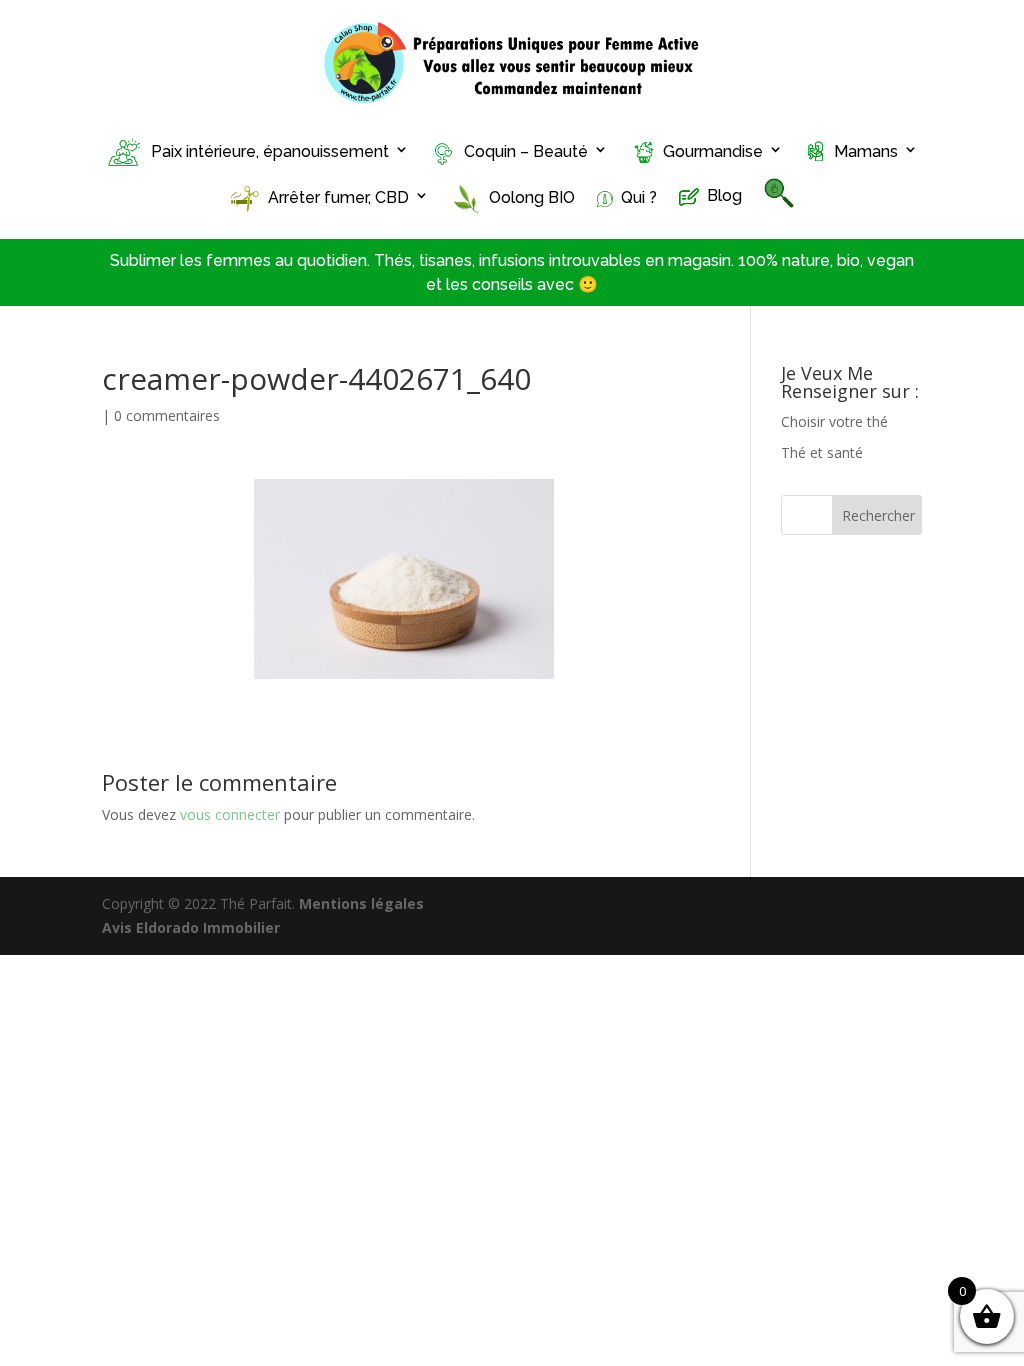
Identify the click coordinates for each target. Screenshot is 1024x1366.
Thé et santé (822, 452)
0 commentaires (167, 415)
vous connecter (230, 814)
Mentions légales (361, 903)
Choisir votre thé (834, 421)
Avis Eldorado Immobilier (191, 927)
